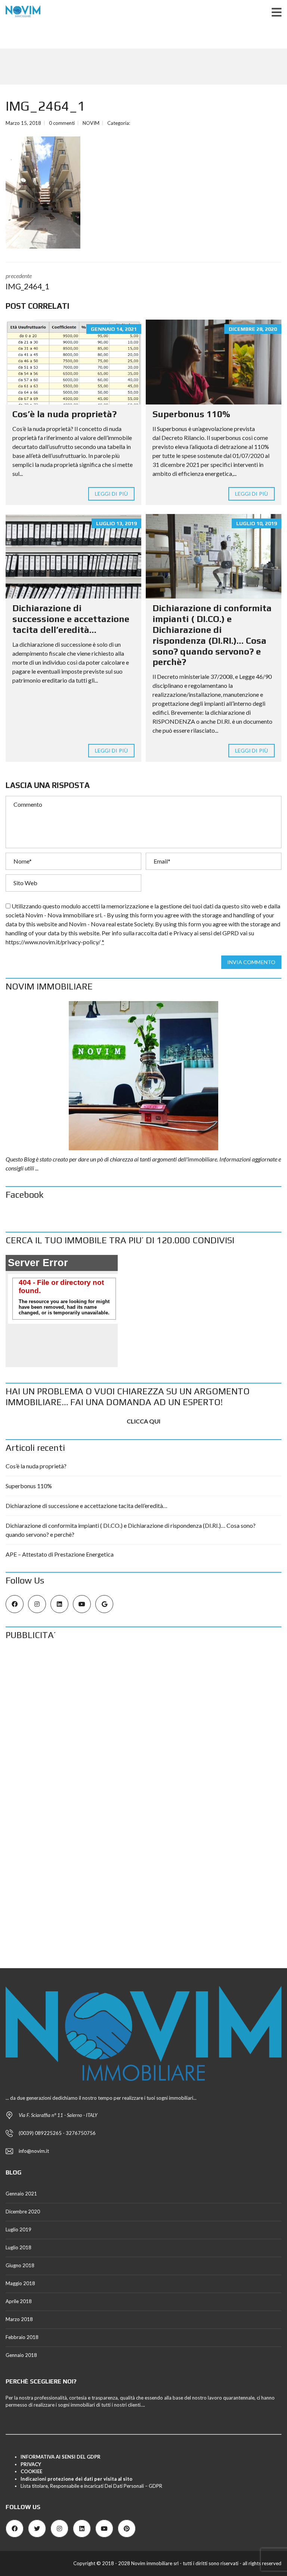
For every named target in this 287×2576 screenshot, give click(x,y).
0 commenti (62, 123)
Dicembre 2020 (23, 2212)
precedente (27, 281)
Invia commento (251, 962)
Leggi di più (111, 494)
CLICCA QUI (143, 1421)
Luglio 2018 (18, 2247)
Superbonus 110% (191, 414)
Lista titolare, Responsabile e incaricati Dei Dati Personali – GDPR (92, 2486)
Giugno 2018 (20, 2265)
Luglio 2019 (18, 2229)
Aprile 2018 (19, 2301)
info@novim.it (34, 2151)
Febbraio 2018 (22, 2337)
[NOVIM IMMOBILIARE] (143, 1076)
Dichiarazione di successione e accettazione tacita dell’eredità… (71, 619)
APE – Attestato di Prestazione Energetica (60, 1554)
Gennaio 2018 (21, 2355)
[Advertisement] (143, 1702)
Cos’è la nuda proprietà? (64, 414)
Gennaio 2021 (21, 2194)
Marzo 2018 (19, 2319)
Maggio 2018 (20, 2283)
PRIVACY (31, 2464)
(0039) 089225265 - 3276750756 (57, 2133)
